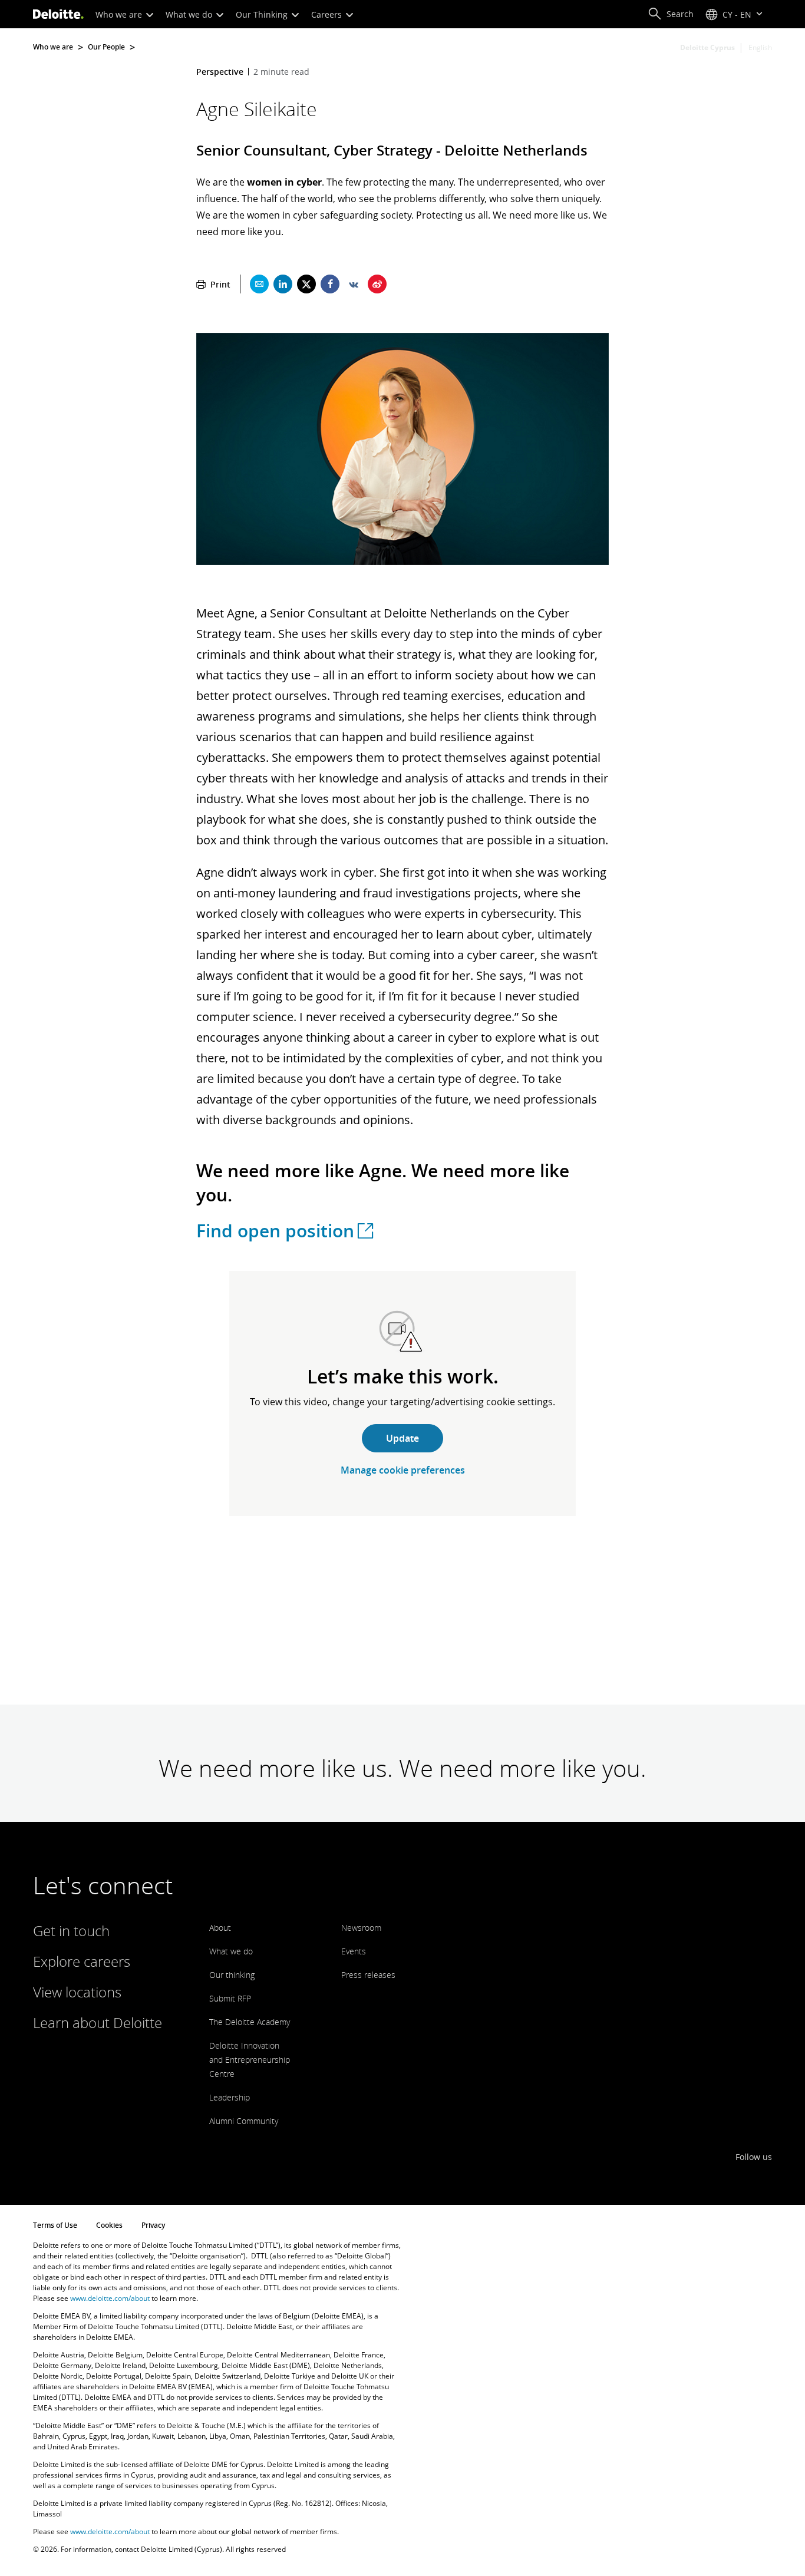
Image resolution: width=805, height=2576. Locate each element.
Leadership (230, 2097)
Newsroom (361, 1928)
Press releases (368, 1975)
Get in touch (71, 1931)
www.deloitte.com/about (110, 2298)
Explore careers (82, 1961)
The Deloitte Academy (250, 2022)
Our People (106, 47)
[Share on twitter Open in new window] (306, 284)
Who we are (120, 14)
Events (354, 1951)
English (760, 47)
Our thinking (232, 1975)
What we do (190, 14)
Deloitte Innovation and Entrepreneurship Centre (250, 2060)
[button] (671, 14)
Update (402, 1438)
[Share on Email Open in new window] (259, 284)
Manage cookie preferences (403, 1470)
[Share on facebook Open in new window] (330, 284)
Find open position (275, 1231)
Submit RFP (230, 1998)
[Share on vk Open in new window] (354, 284)
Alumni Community (244, 2121)
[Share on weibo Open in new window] (377, 284)
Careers (328, 14)
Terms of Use (55, 2225)
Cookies (109, 2225)
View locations (77, 1992)
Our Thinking (263, 14)
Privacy (153, 2225)
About (220, 1928)
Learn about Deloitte (98, 2022)
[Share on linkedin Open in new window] (283, 284)
